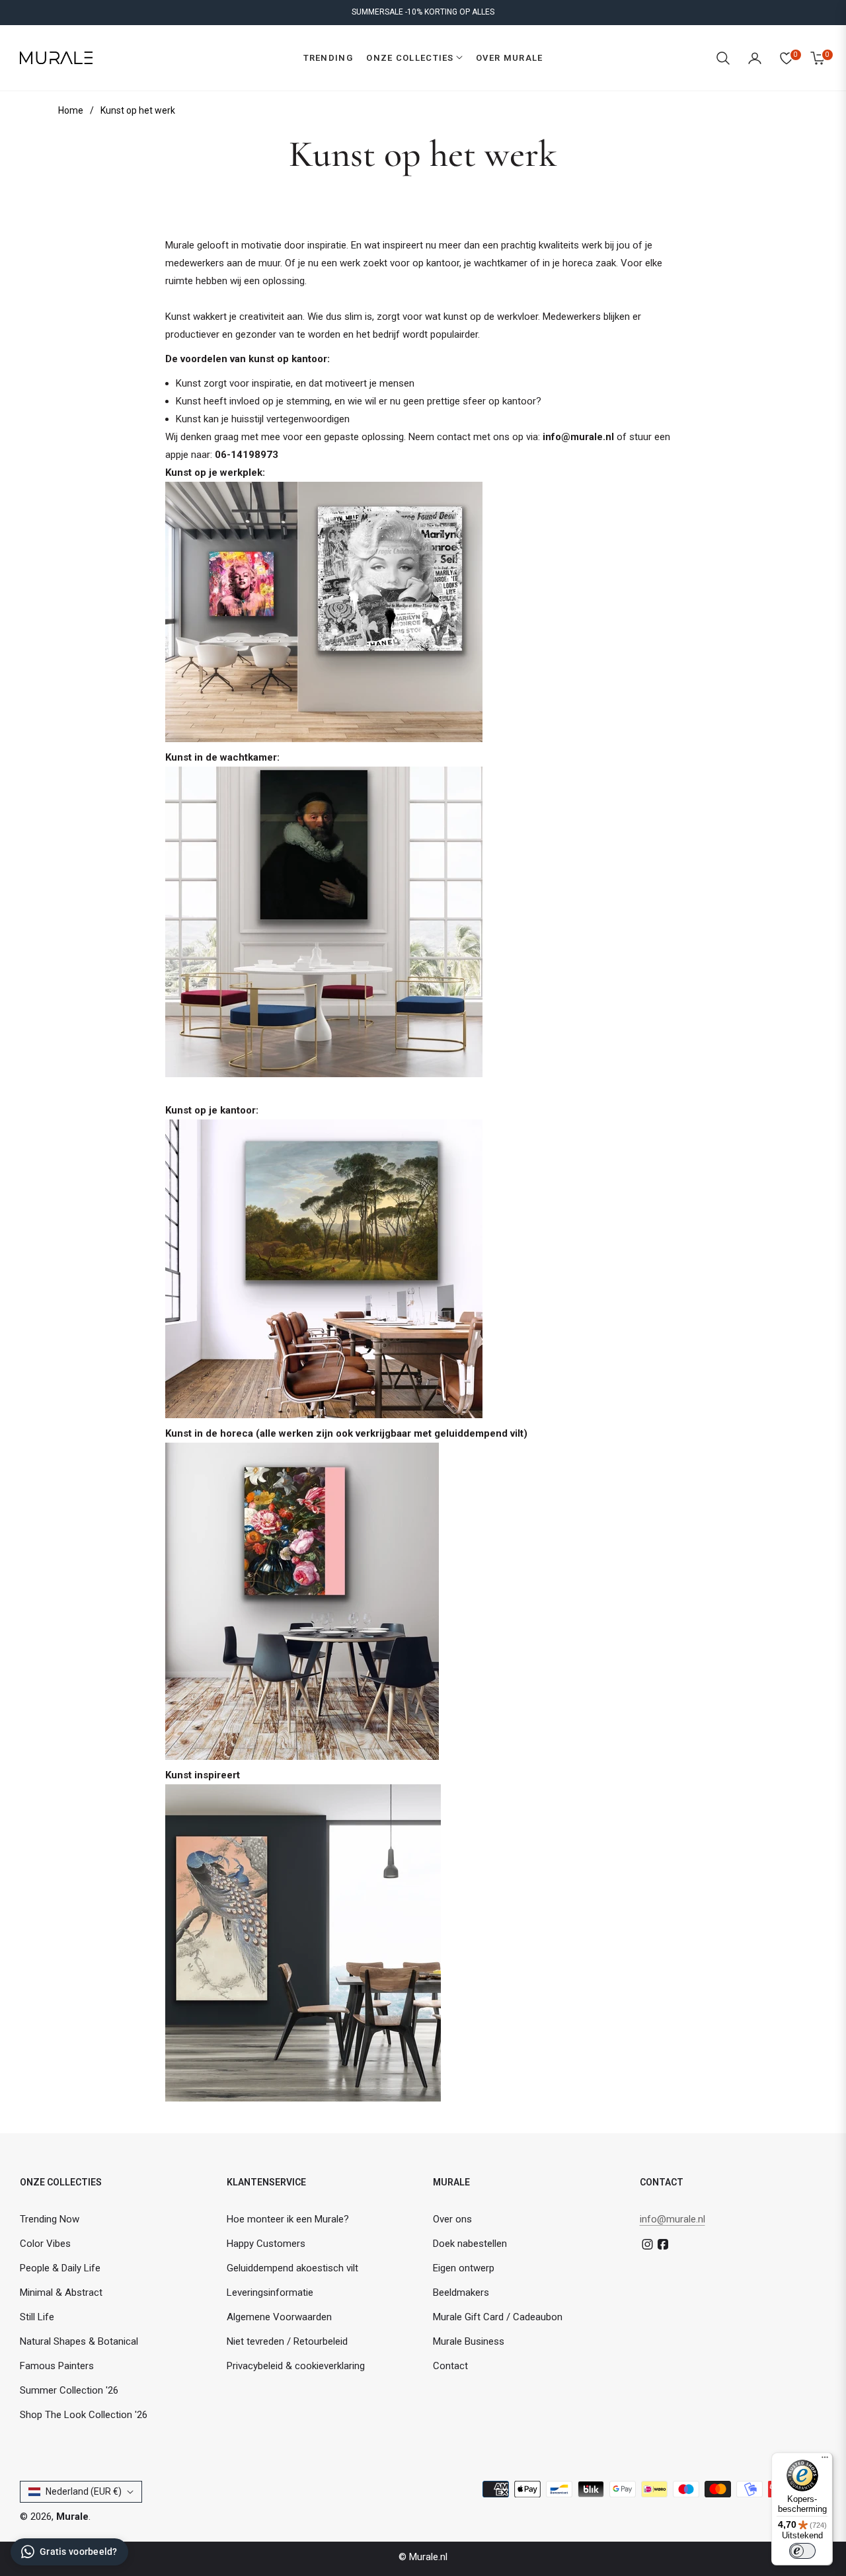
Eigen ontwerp (464, 2268)
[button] (723, 58)
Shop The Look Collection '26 (84, 2415)
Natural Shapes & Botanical (79, 2341)
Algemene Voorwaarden (279, 2317)
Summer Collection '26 (69, 2390)
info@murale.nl (673, 2219)
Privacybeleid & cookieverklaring (296, 2366)
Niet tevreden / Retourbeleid (287, 2341)
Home (71, 110)
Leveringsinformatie (270, 2292)
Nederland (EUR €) (84, 2491)
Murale (72, 2517)
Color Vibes (45, 2244)
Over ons (452, 2219)
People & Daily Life (60, 2268)
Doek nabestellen (470, 2244)
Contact (450, 2366)
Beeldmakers (461, 2292)
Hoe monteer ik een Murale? (288, 2219)
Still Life (37, 2317)
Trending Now (50, 2219)
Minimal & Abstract (61, 2292)
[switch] (802, 2551)
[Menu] (825, 2460)
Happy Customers (266, 2244)
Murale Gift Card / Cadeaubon (498, 2317)
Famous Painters (57, 2366)
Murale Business (469, 2341)
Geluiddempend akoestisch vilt (292, 2268)
